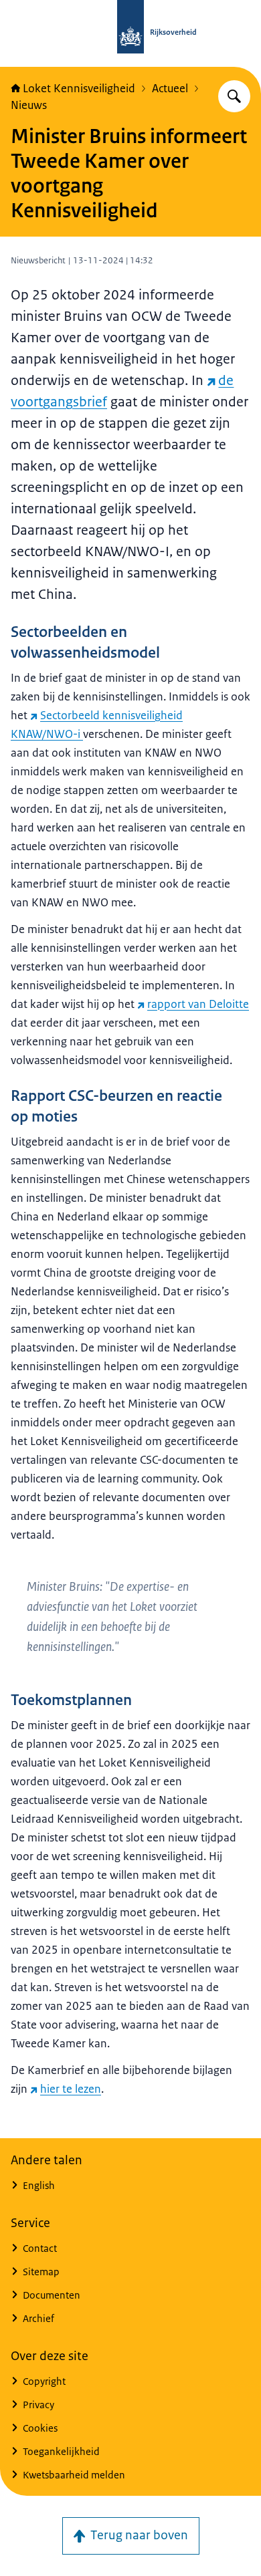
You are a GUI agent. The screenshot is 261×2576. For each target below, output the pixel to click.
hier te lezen (71, 2089)
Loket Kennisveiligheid (79, 88)
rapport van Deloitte (198, 1004)
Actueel (170, 88)
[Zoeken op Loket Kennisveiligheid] (234, 96)
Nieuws (29, 105)
